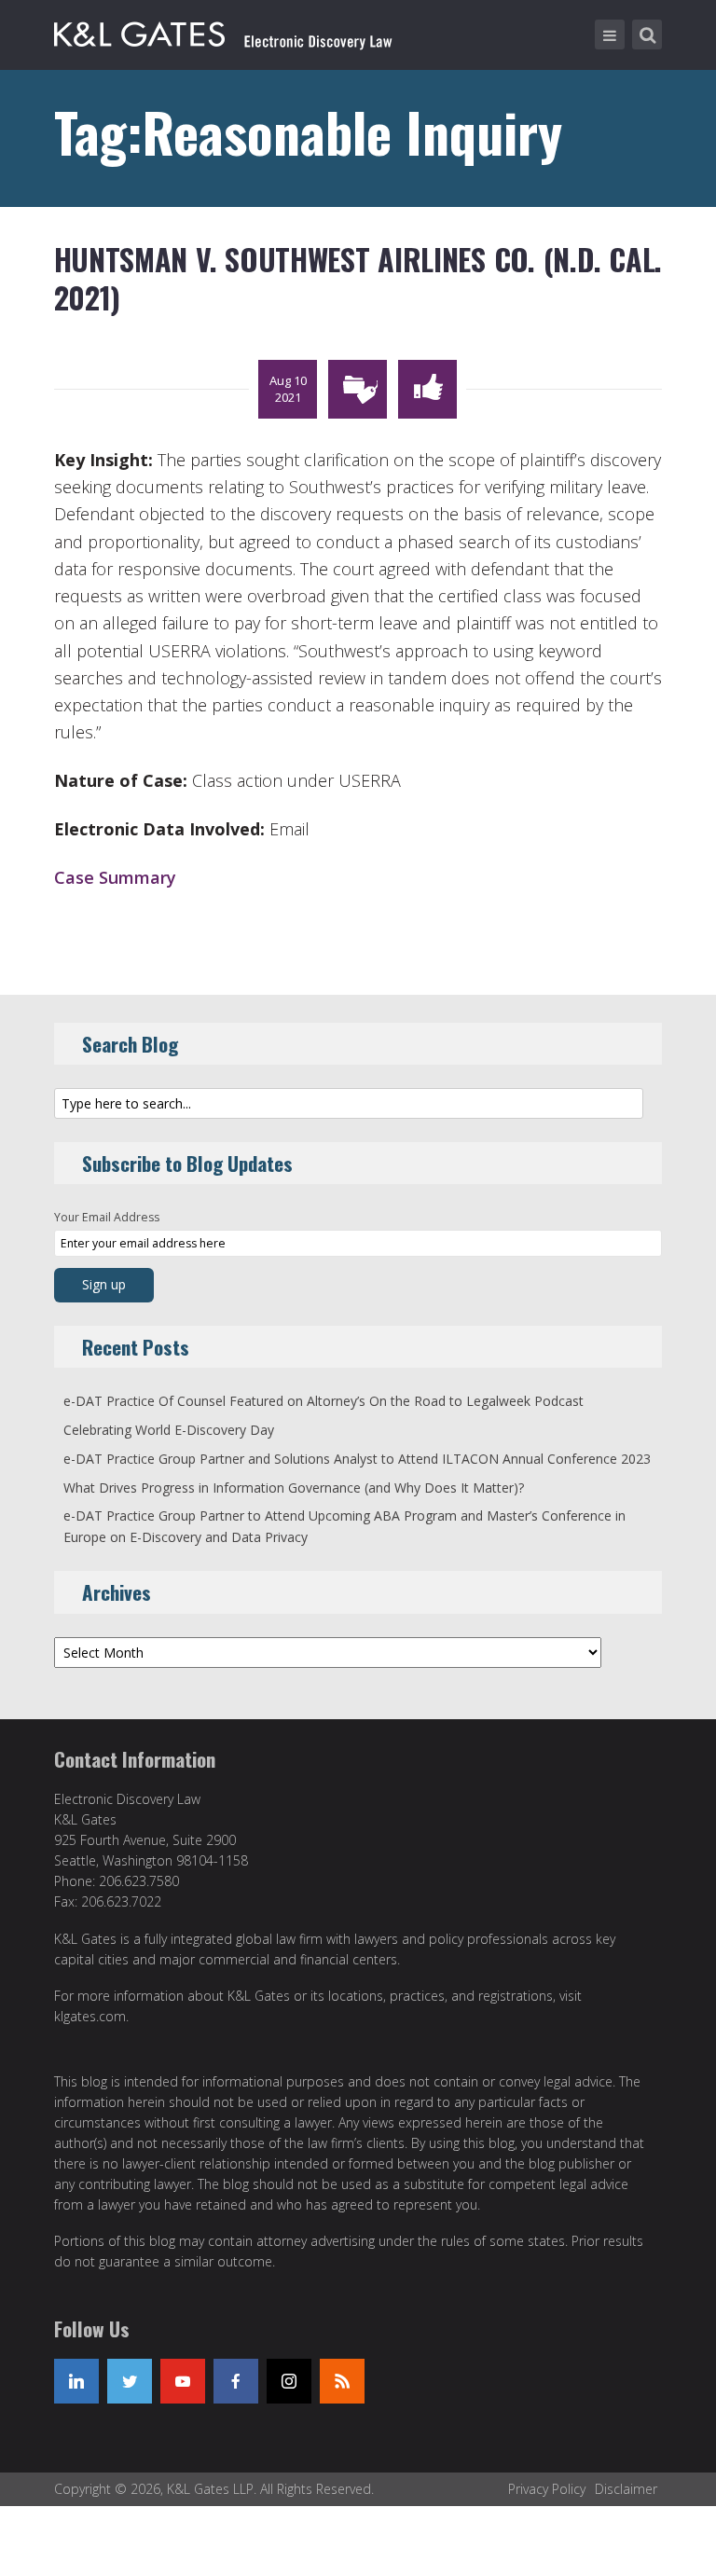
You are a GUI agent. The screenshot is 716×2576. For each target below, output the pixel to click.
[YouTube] (183, 2381)
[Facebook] (236, 2381)
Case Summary (115, 877)
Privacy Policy (547, 2489)
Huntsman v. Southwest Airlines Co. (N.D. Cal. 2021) (358, 278)
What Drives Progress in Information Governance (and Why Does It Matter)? (294, 1488)
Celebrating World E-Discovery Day (169, 1430)
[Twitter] (130, 2381)
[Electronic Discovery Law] (225, 31)
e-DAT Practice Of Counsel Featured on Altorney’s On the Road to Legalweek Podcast (324, 1401)
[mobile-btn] (610, 34)
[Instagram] (289, 2381)
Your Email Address (107, 1217)
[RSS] (342, 2381)
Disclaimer (626, 2489)
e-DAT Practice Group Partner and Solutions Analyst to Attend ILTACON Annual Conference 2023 (357, 1459)
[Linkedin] (76, 2381)
